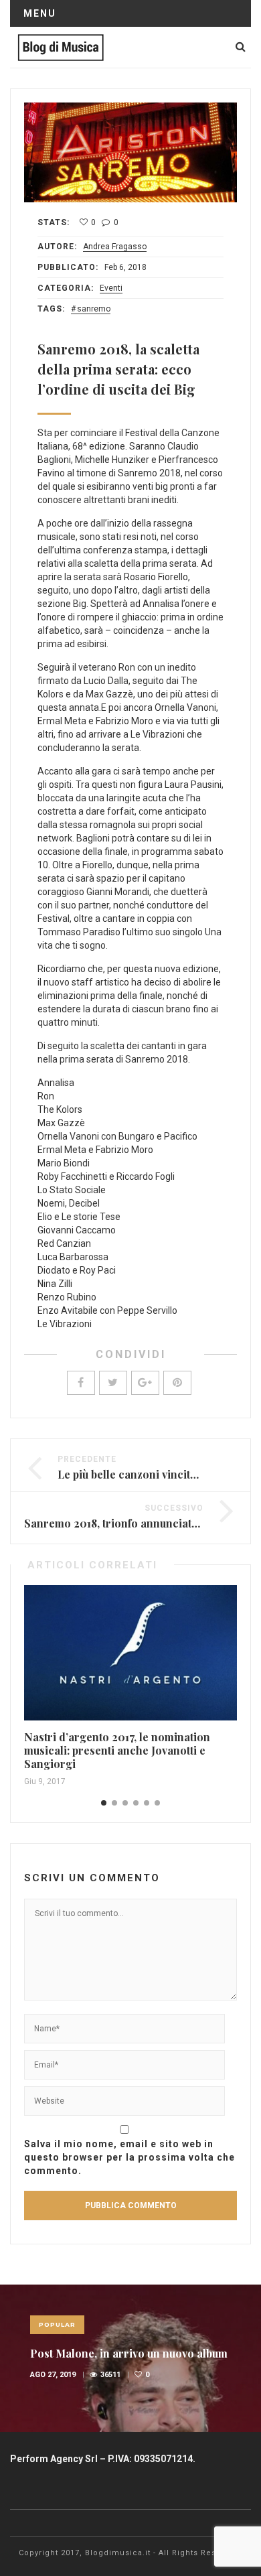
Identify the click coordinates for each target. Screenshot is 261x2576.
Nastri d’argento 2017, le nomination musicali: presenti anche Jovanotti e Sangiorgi (117, 1750)
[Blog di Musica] (61, 47)
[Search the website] (241, 47)
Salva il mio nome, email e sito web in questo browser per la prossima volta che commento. (129, 2157)
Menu (40, 13)
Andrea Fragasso (115, 247)
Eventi (111, 288)
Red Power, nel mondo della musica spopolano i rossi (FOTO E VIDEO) (128, 2361)
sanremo (94, 309)
